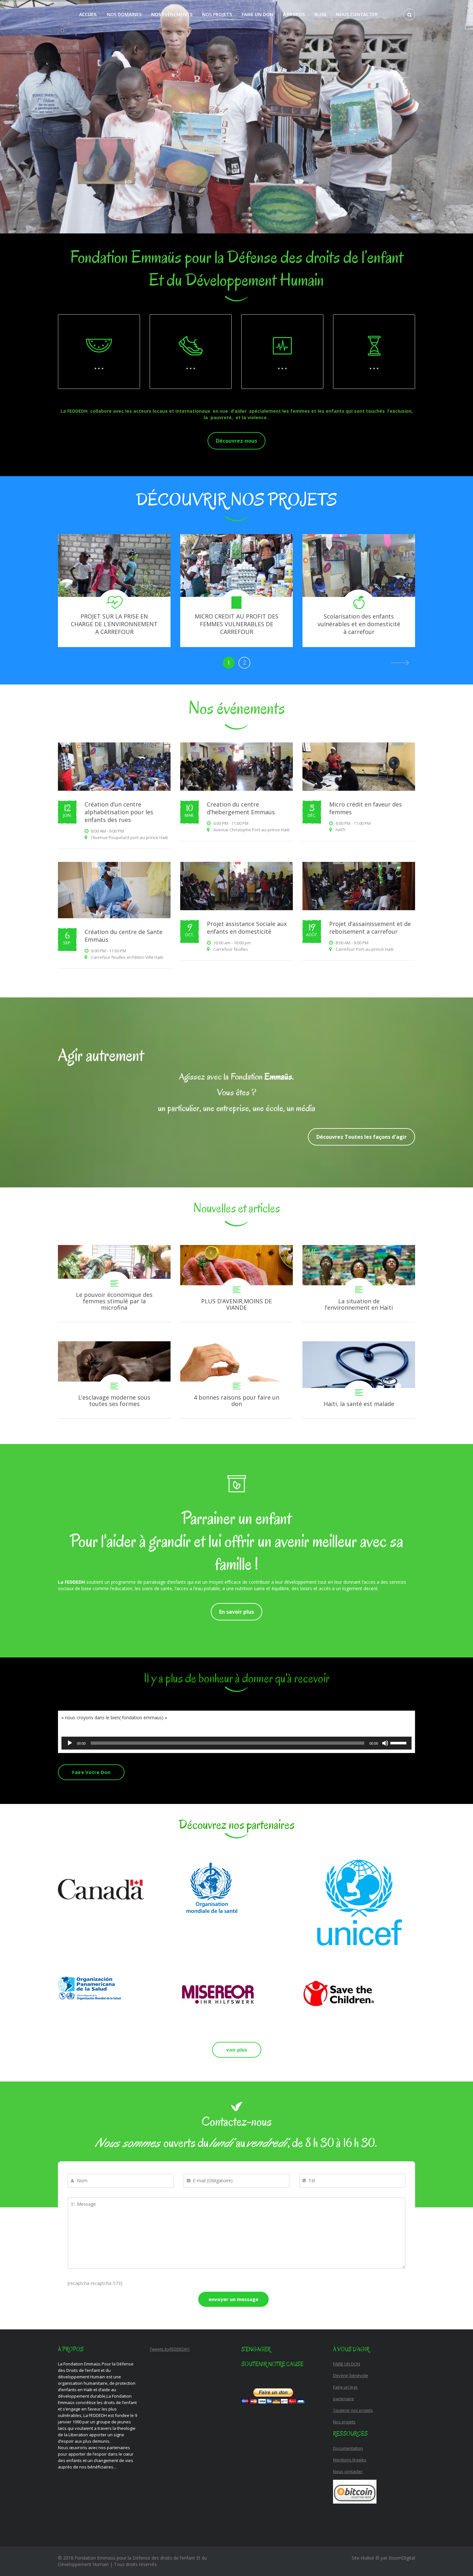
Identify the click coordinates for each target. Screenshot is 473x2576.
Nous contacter (357, 14)
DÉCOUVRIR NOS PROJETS (237, 500)
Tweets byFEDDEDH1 (170, 2349)
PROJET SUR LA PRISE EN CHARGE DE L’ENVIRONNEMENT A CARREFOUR (114, 624)
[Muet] (385, 1743)
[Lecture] (70, 1743)
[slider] (399, 1742)
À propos (294, 14)
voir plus (237, 2050)
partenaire (343, 2399)
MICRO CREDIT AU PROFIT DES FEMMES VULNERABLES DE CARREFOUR (236, 624)
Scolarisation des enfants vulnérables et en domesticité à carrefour (359, 624)
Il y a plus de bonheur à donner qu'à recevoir (236, 1678)
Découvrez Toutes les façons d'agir (362, 1137)
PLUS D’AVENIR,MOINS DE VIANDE (236, 1283)
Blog (320, 14)
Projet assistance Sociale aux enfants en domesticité (247, 928)
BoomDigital (402, 2558)
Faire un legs (345, 2387)
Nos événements (172, 14)
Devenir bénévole (351, 2375)
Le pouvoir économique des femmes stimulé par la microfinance (114, 1283)
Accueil (88, 14)
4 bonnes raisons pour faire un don (236, 1380)
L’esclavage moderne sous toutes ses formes (114, 1380)
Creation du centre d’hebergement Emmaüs (241, 808)
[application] (236, 1743)
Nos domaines (124, 14)
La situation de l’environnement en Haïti (359, 1283)
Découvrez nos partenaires (236, 1825)
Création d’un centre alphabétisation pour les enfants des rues (119, 812)
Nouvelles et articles (236, 1208)
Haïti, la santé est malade (359, 1380)
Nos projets (217, 14)
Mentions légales (350, 2460)
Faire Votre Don (91, 1772)
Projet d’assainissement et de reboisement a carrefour (370, 928)
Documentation (348, 2448)
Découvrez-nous (236, 441)
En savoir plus (236, 1612)
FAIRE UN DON (257, 14)
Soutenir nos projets (353, 2410)
